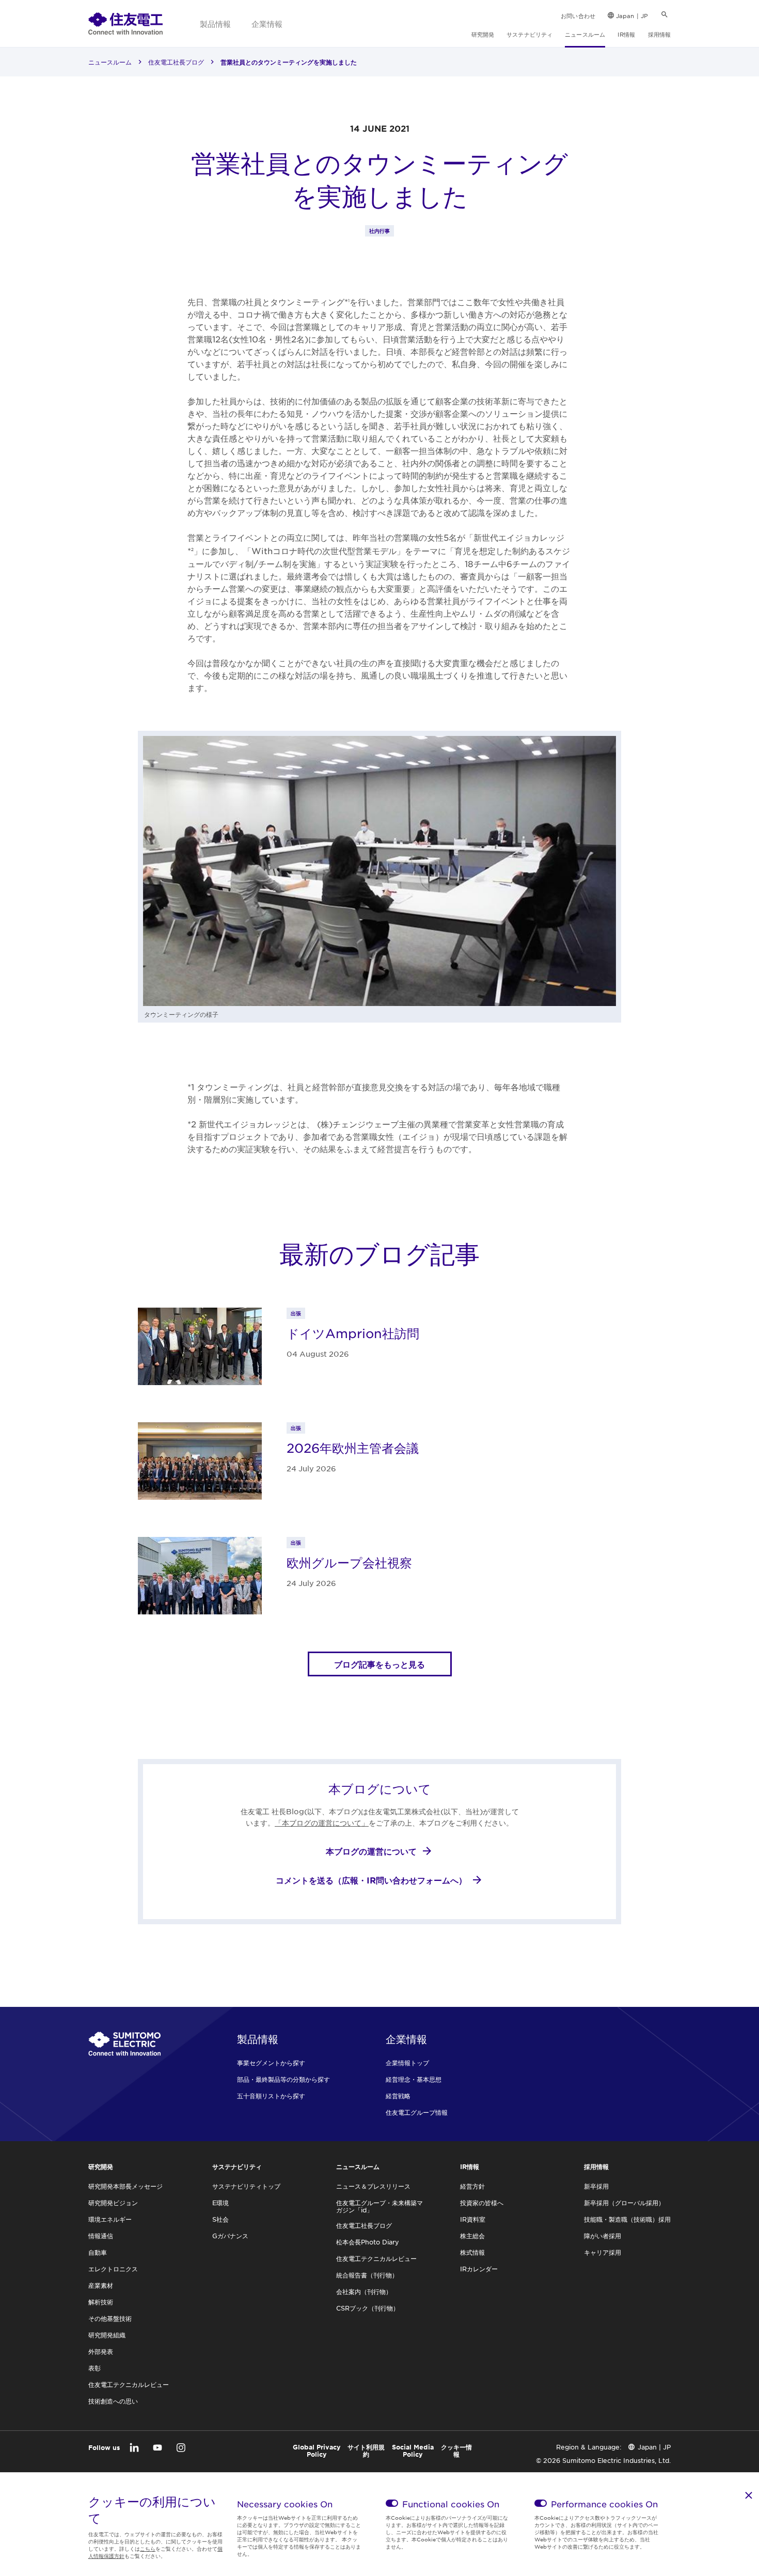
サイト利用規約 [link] (366, 2451)
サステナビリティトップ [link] (246, 2186)
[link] (125, 23)
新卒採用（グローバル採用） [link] (624, 2203)
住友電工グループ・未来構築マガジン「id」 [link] (379, 2206)
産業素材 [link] (101, 2285)
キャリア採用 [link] (603, 2252)
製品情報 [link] (215, 23)
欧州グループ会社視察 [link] (349, 1563)
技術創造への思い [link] (113, 2401)
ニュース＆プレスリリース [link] (373, 2186)
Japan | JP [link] (632, 15)
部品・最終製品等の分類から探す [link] (283, 2079)
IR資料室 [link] (473, 2219)
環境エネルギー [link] (110, 2219)
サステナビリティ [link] (529, 34)
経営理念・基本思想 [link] (414, 2079)
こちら (148, 2548)
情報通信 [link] (101, 2236)
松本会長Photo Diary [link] (368, 2242)
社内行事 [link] (379, 231)
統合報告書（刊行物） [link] (367, 2275)
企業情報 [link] (267, 23)
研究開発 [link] (483, 34)
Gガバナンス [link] (230, 2236)
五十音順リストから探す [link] (271, 2096)
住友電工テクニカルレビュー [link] (129, 2384)
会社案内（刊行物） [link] (364, 2291)
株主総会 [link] (472, 2236)
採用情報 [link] (659, 34)
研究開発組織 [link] (107, 2335)
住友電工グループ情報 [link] (417, 2112)
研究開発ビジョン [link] (113, 2203)
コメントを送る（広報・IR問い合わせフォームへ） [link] (371, 1880)
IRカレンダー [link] (479, 2269)
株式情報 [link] (472, 2252)
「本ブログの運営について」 (322, 1823)
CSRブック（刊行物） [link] (368, 2308)
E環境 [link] (220, 2203)
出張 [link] (296, 1313)
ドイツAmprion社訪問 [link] (353, 1333)
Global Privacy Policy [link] (317, 2451)
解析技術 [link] (101, 2302)
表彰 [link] (94, 2368)
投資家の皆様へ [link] (482, 2203)
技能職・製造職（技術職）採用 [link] (627, 2219)
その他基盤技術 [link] (110, 2318)
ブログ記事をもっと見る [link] (379, 1664)
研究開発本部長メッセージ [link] (125, 2186)
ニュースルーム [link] (585, 34)
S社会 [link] (220, 2219)
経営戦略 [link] (398, 2096)
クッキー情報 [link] (456, 2451)
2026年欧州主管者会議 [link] (353, 1448)
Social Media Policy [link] (413, 2451)
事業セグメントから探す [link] (271, 2063)
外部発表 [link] (101, 2351)
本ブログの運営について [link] (371, 1851)
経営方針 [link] (472, 2186)
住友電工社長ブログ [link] (176, 62)
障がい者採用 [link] (603, 2236)
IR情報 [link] (626, 34)
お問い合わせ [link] (578, 15)
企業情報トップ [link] (407, 2063)
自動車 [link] (98, 2252)
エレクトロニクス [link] (113, 2269)
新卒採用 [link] (596, 2186)
